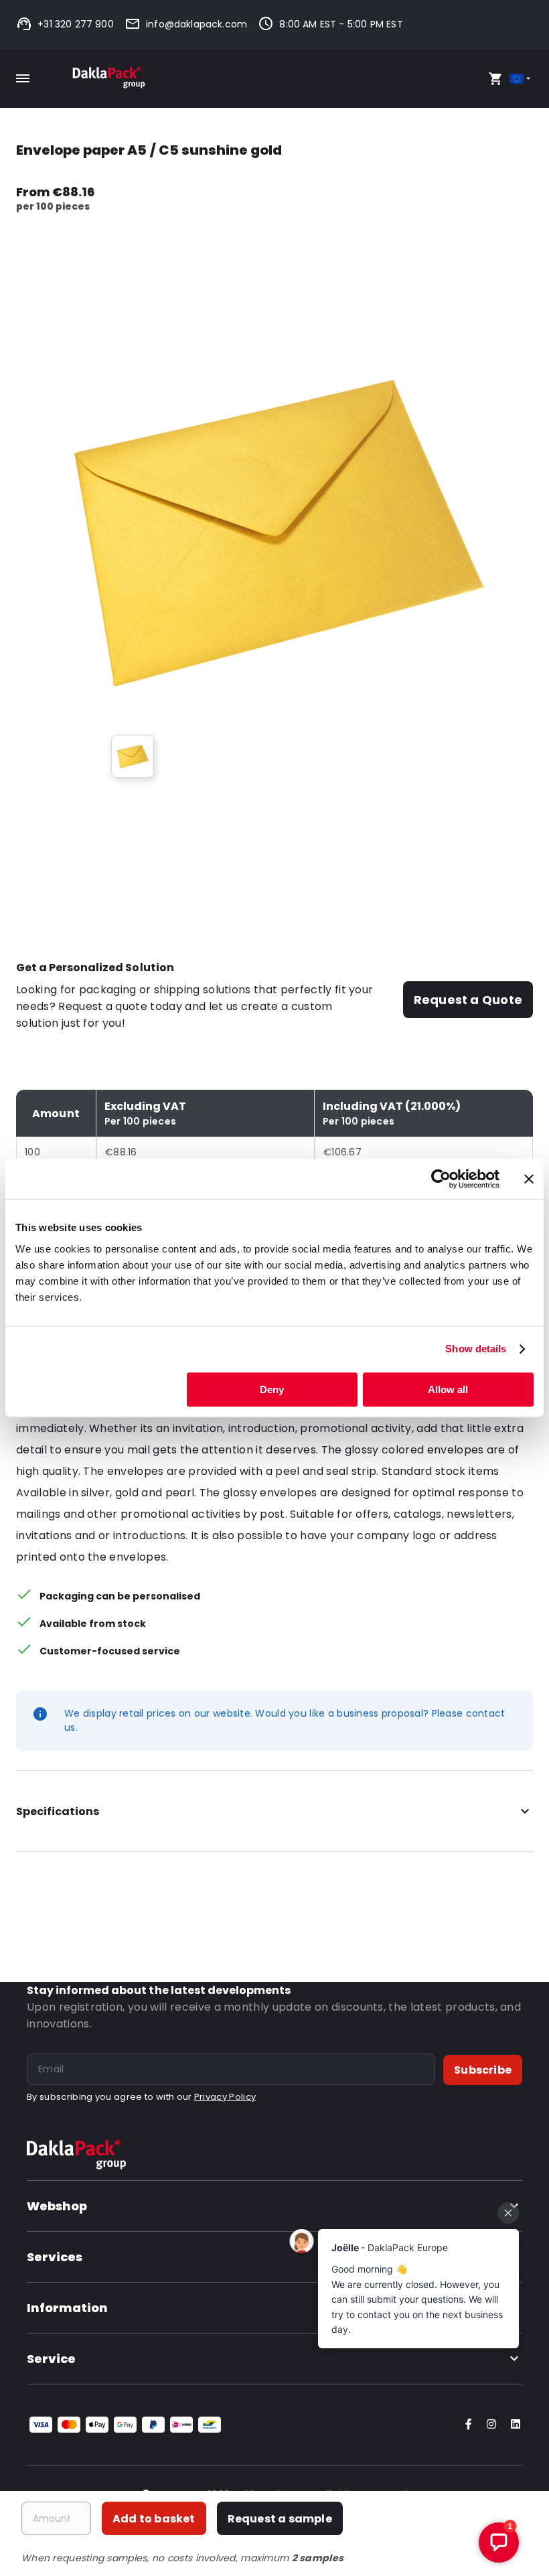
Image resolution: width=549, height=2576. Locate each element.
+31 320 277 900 (76, 24)
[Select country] (521, 79)
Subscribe (483, 2070)
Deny (272, 1389)
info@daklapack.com (197, 24)
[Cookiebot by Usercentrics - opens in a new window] (441, 1179)
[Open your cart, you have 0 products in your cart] (495, 78)
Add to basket (154, 2519)
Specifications (58, 1811)
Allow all (448, 1389)
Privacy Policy (225, 2097)
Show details (476, 1349)
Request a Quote (468, 1000)
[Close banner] (529, 1179)
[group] (133, 756)
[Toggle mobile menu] (23, 78)
